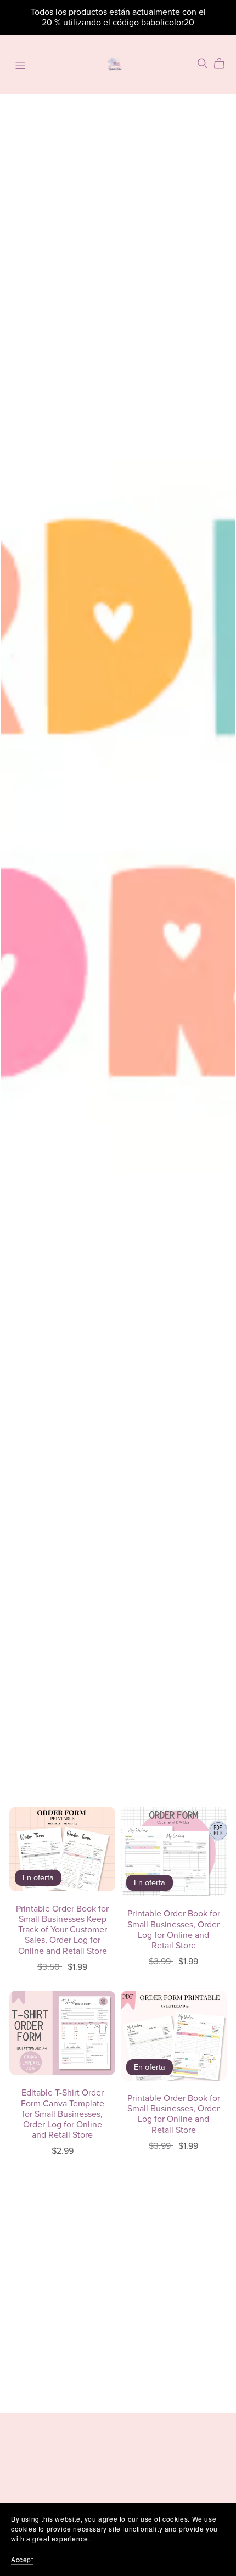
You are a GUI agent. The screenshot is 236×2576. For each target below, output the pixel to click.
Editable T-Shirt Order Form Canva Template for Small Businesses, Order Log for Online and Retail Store (63, 2114)
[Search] (203, 63)
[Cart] (224, 64)
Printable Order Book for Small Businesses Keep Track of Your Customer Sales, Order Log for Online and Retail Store (62, 1930)
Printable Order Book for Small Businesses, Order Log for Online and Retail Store (174, 1930)
